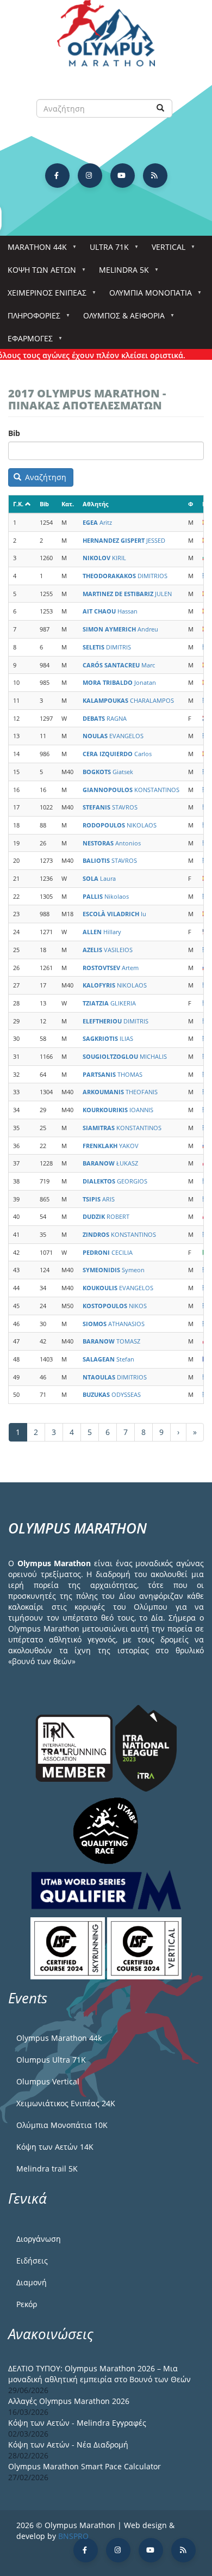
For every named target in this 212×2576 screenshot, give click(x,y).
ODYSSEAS (112, 1394)
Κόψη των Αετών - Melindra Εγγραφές (77, 2423)
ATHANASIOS (114, 1324)
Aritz (97, 522)
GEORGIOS (115, 1181)
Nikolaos (106, 896)
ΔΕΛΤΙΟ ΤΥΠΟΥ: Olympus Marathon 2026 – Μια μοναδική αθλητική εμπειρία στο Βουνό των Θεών (99, 2374)
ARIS (99, 1199)
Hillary (102, 932)
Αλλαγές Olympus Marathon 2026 (69, 2401)
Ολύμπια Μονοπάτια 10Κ (62, 2125)
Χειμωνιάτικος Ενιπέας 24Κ (66, 2103)
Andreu (120, 629)
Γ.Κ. (18, 504)
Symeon (114, 1270)
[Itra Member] (75, 1747)
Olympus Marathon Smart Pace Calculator (85, 2466)
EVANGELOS (113, 736)
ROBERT (106, 1216)
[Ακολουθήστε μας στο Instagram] (90, 176)
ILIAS (108, 1038)
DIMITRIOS (125, 576)
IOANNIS (118, 1110)
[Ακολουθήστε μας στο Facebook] (57, 176)
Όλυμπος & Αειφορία (120, 319)
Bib (14, 433)
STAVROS (110, 807)
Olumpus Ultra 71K (51, 2060)
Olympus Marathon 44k (59, 2038)
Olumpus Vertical (48, 2081)
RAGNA (105, 718)
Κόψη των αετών (38, 273)
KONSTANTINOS (131, 790)
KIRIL (104, 558)
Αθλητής (95, 504)
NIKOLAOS (120, 825)
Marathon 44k (33, 250)
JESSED (124, 540)
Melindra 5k (120, 273)
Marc (119, 665)
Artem (111, 968)
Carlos (117, 754)
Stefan (108, 1359)
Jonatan (119, 682)
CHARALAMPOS (128, 700)
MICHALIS (125, 1056)
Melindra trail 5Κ (47, 2169)
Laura (99, 878)
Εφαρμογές (26, 342)
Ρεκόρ (27, 2304)
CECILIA (108, 1252)
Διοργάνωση (39, 2239)
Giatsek (108, 772)
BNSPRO (73, 2536)
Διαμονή (32, 2282)
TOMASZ (111, 1341)
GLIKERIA (109, 1003)
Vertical (165, 250)
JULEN (127, 594)
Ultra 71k (105, 250)
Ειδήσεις (32, 2261)
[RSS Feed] (155, 176)
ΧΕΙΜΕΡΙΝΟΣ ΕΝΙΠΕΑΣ (43, 296)
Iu (114, 914)
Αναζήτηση (45, 477)
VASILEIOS (108, 950)
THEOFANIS (120, 1092)
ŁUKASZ (110, 1163)
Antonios (112, 843)
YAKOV (111, 1146)
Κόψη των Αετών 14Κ (55, 2147)
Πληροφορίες (30, 319)
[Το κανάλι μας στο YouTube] (123, 176)
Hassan (110, 611)
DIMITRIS (107, 647)
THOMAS (113, 1074)
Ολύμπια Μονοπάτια (147, 296)
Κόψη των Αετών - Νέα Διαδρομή (68, 2445)
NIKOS (115, 1306)
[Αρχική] (106, 38)
